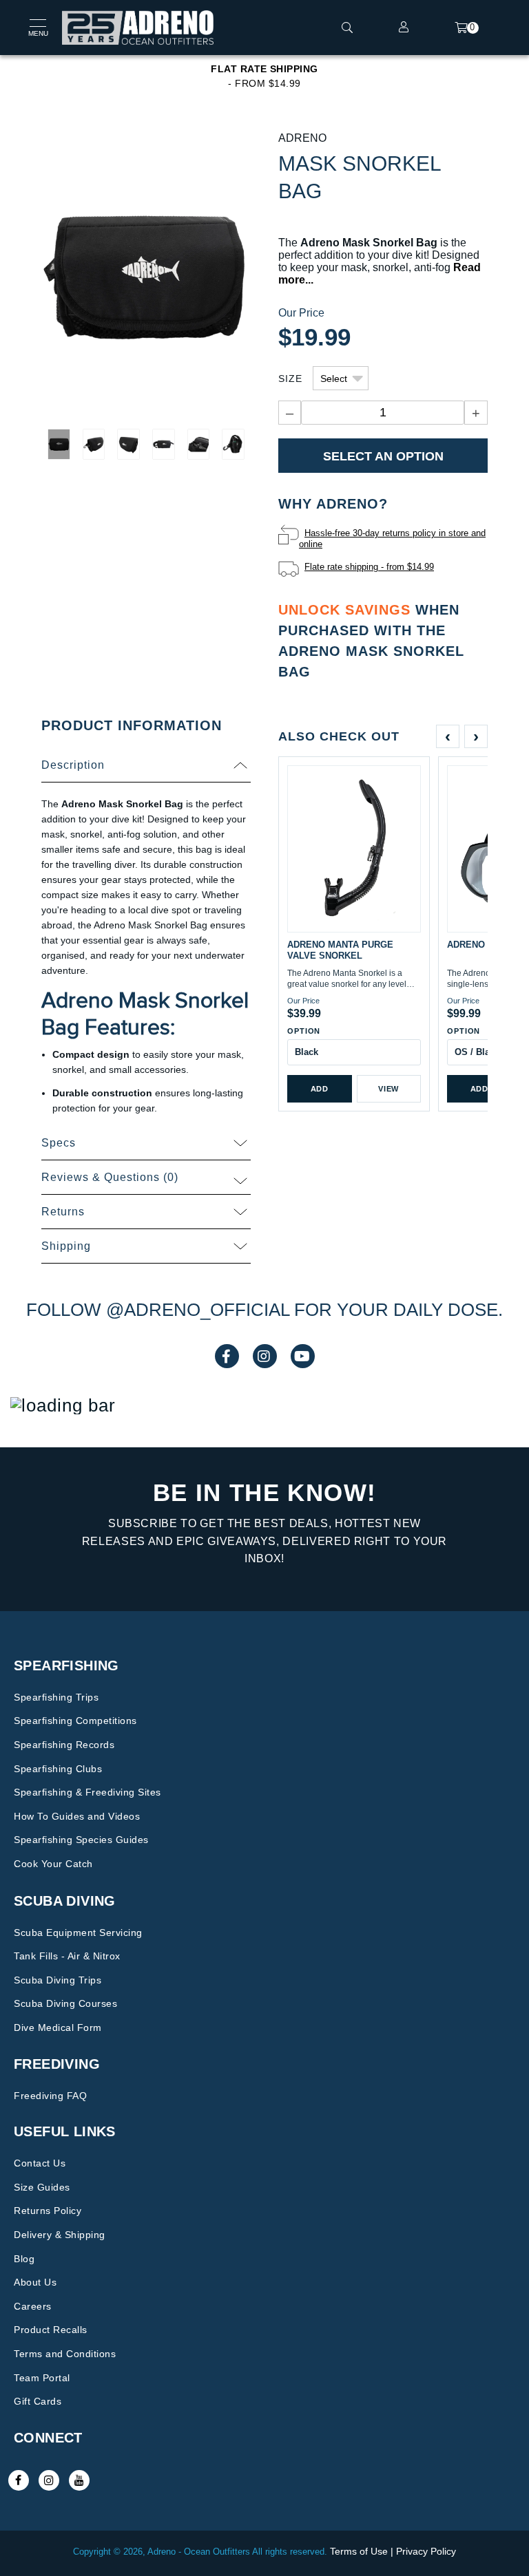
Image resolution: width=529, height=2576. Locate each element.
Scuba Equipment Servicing (78, 1933)
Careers (33, 2306)
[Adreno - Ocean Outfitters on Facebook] (19, 2480)
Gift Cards (38, 2401)
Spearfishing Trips (56, 1697)
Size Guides (42, 2187)
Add (320, 1089)
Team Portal (42, 2378)
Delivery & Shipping (60, 2235)
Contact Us (40, 2163)
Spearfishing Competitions (75, 1721)
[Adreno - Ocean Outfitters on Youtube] (79, 2480)
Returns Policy (48, 2211)
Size (290, 379)
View (388, 1089)
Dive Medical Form (58, 2027)
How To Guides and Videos (77, 1816)
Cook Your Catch (53, 1864)
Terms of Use (359, 2551)
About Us (35, 2282)
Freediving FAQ (50, 2096)
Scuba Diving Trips (58, 1980)
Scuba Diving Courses (65, 2003)
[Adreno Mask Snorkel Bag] (146, 275)
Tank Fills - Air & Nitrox (67, 1956)
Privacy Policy (426, 2551)
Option (304, 1031)
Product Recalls (51, 2330)
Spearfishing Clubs (58, 1769)
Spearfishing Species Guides (81, 1840)
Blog (24, 2259)
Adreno (302, 138)
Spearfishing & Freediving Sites (87, 1792)
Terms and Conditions (65, 2354)
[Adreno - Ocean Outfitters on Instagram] (49, 2480)
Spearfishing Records (64, 1745)
